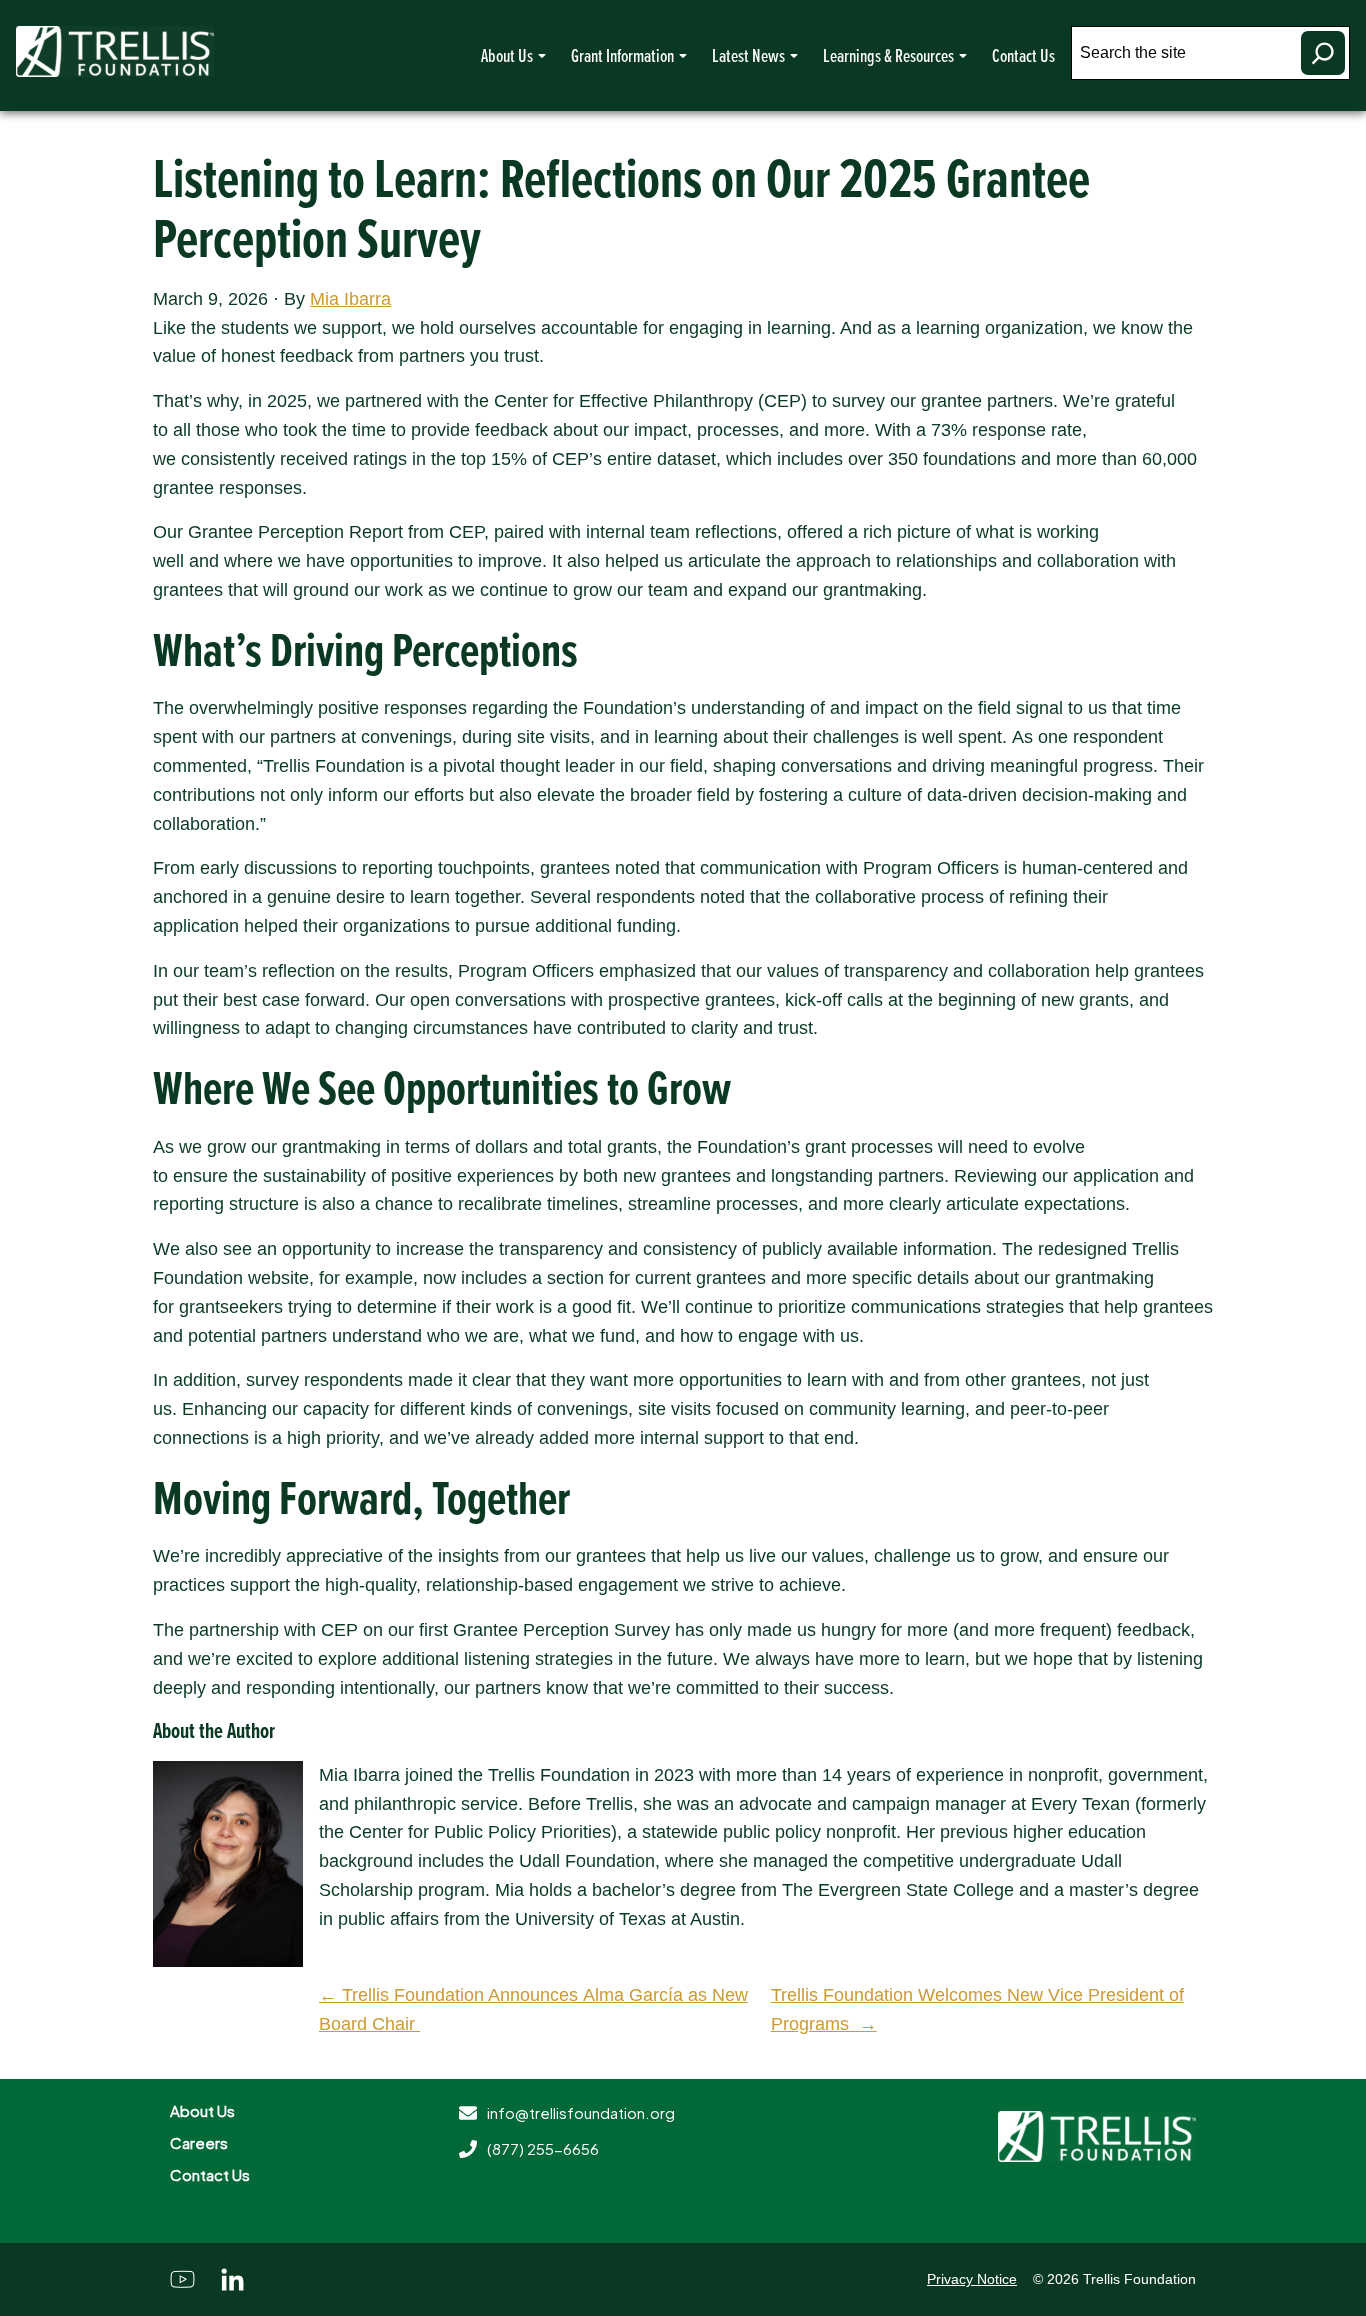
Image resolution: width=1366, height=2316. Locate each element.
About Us (507, 55)
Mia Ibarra (350, 299)
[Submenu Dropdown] (542, 56)
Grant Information (622, 55)
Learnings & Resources (888, 55)
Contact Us (1023, 55)
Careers (199, 2142)
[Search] (1323, 53)
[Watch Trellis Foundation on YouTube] (182, 2279)
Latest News (748, 55)
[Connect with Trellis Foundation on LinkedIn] (232, 2279)
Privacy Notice (972, 2279)
